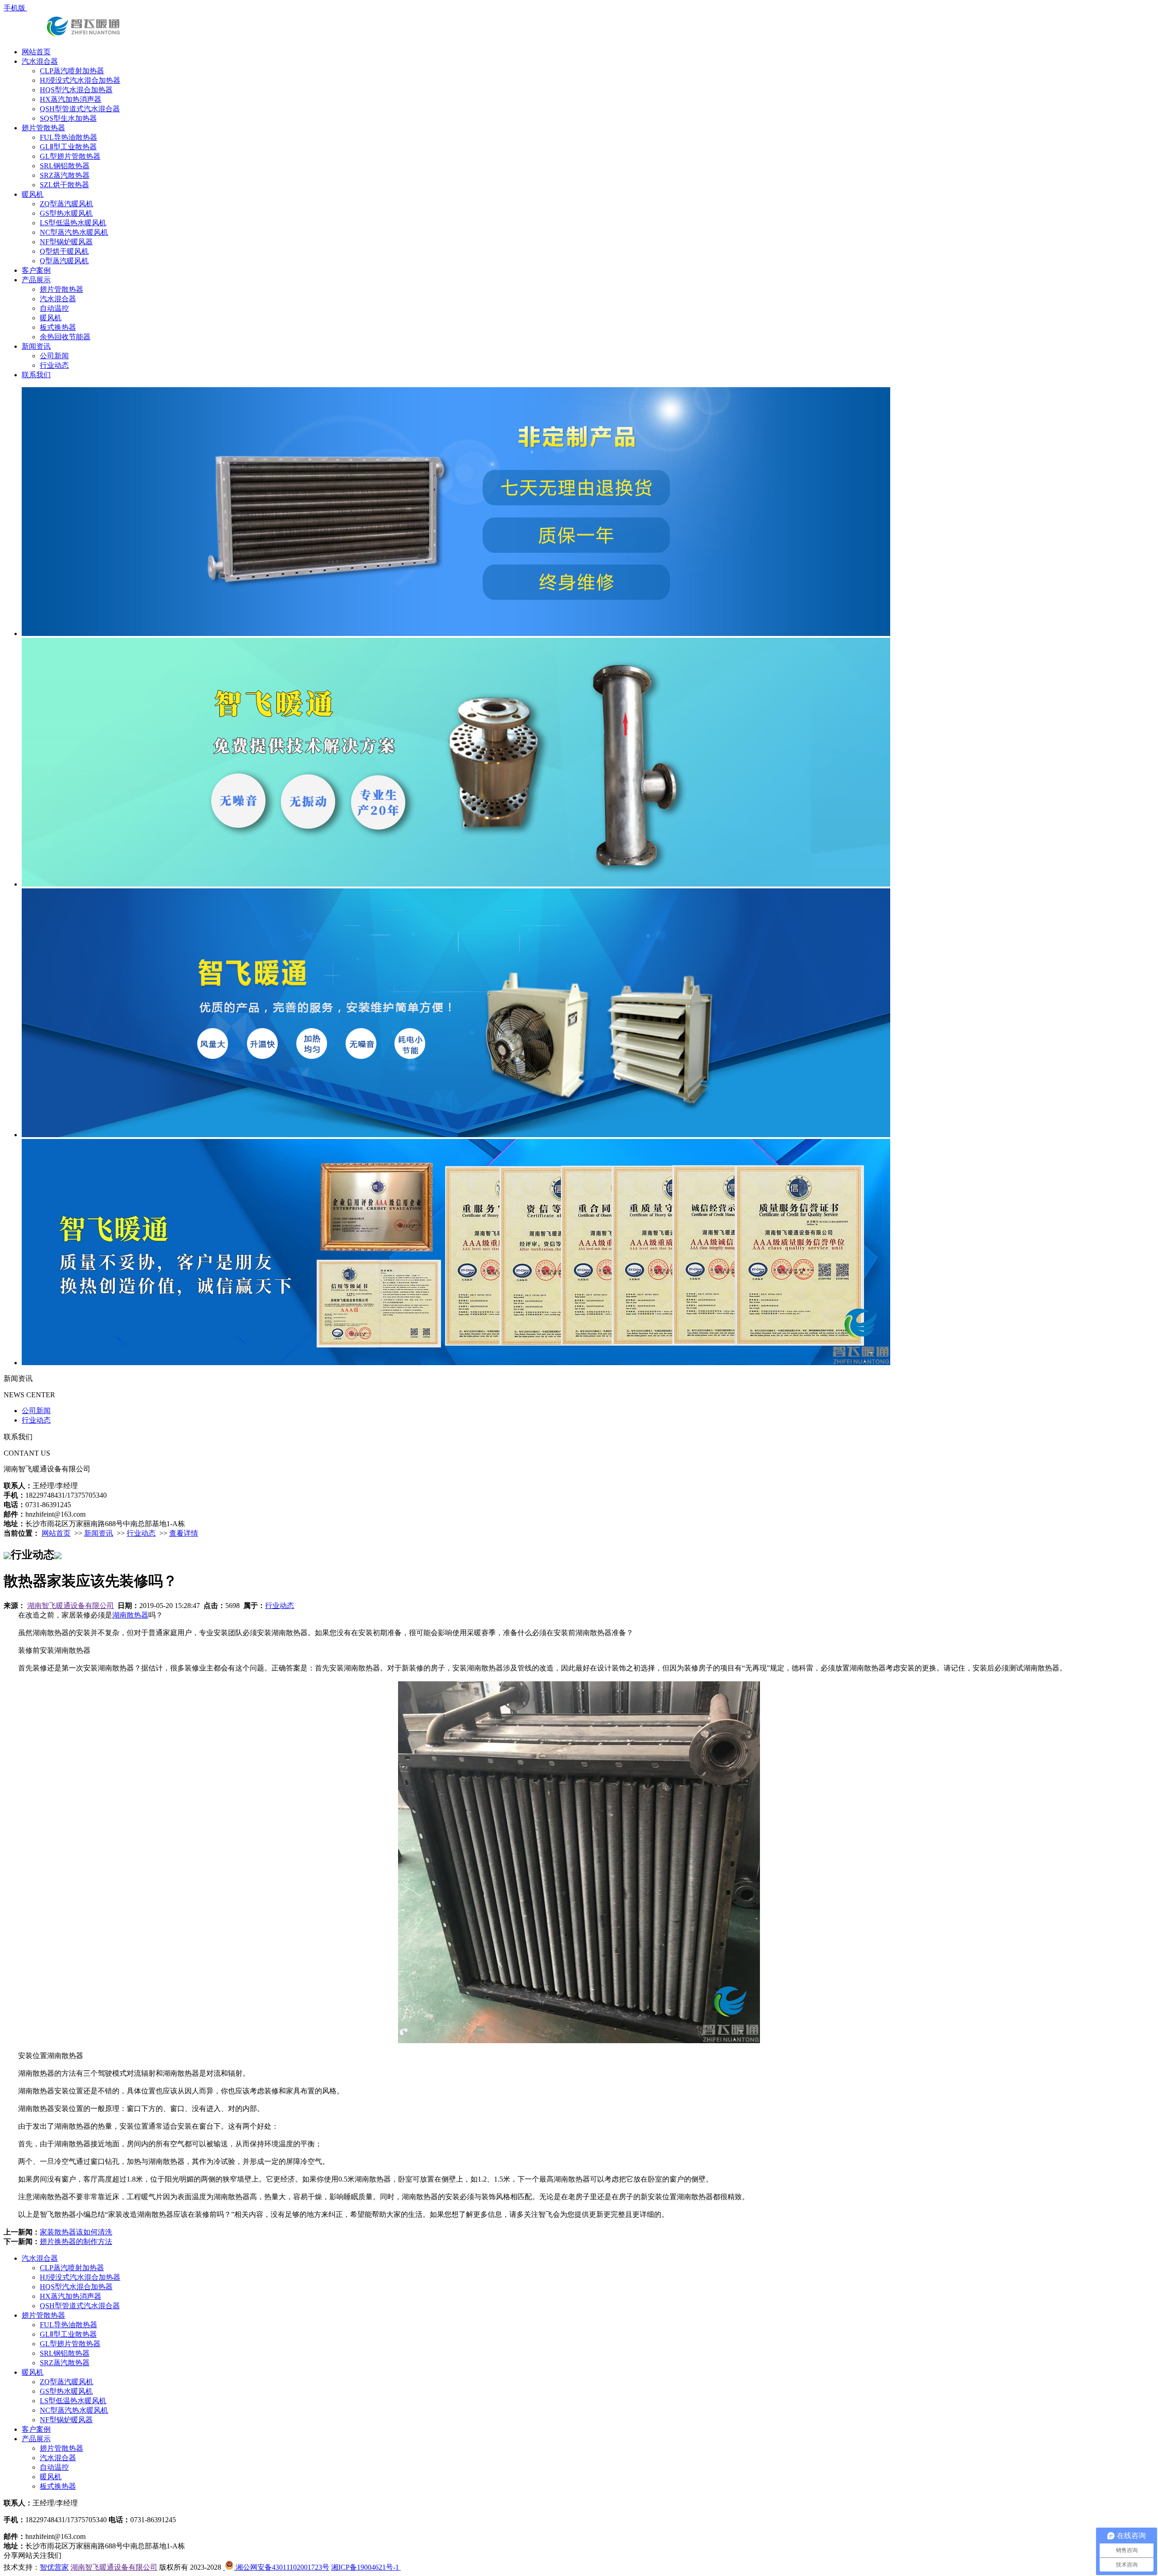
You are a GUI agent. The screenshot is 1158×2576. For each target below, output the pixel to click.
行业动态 (54, 365)
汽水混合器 (40, 61)
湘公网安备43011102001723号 (282, 2567)
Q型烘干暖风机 (64, 251)
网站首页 (36, 52)
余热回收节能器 (65, 337)
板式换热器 (58, 327)
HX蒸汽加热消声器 (71, 99)
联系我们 (36, 375)
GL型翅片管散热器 (70, 156)
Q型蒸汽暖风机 (64, 261)
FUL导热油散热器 (69, 137)
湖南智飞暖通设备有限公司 (71, 1606)
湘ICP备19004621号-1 (366, 2567)
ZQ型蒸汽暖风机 (66, 204)
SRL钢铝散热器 (65, 166)
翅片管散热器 (43, 128)
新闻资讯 (36, 346)
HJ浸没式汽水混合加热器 (80, 80)
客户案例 (36, 270)
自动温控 (54, 308)
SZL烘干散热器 (64, 185)
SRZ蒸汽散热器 (65, 175)
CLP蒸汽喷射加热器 (72, 71)
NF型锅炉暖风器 (66, 242)
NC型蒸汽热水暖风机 (74, 232)
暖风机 (33, 194)
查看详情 (184, 1533)
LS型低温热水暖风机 (73, 223)
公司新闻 (54, 356)
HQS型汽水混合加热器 (76, 90)
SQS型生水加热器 (68, 118)
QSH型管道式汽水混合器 (80, 109)
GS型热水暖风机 (66, 213)
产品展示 (36, 280)
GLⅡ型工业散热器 (68, 147)
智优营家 (54, 2567)
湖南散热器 (130, 1615)
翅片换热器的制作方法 (76, 2242)
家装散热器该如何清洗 (76, 2232)
